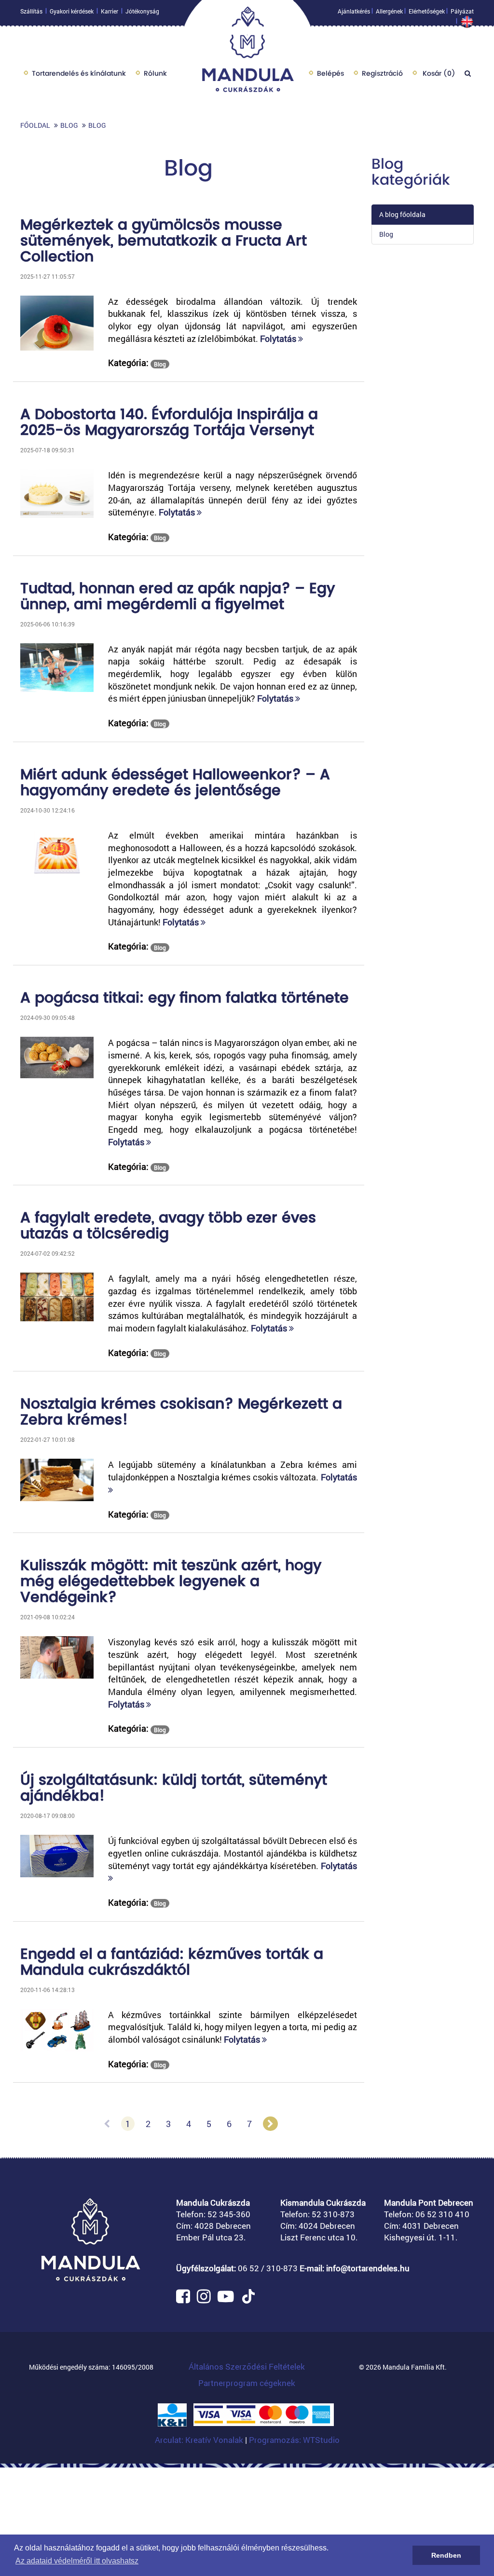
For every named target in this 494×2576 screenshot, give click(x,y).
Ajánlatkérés (354, 11)
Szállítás (31, 11)
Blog (69, 125)
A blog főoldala (402, 214)
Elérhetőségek (427, 11)
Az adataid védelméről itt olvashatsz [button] (77, 2561)
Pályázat (462, 11)
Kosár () (438, 73)
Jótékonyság (142, 11)
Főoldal (35, 125)
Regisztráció (382, 73)
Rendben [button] (446, 2555)
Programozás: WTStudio (294, 2440)
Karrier (110, 11)
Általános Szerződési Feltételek (247, 2366)
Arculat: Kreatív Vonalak (200, 2440)
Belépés (330, 73)
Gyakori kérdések (72, 11)
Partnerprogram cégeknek (247, 2383)
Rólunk (155, 73)
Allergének (389, 11)
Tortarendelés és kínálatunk (79, 73)
